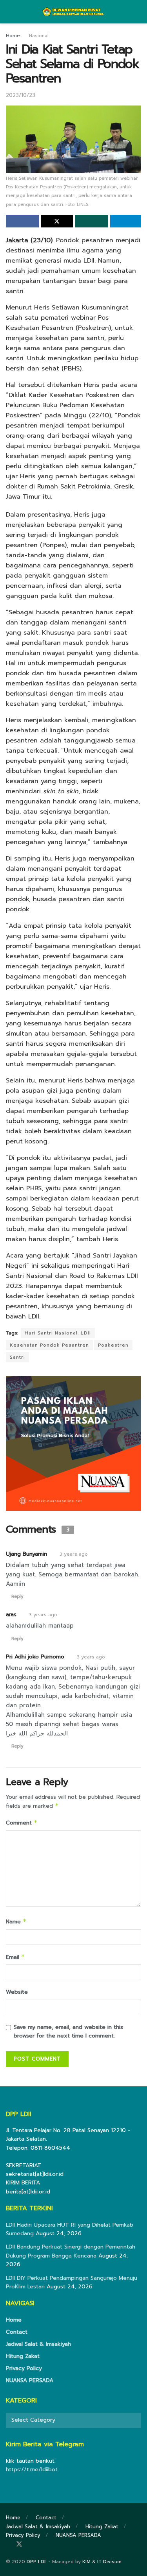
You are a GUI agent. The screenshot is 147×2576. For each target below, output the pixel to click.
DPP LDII (37, 2562)
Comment (22, 1823)
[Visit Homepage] (73, 12)
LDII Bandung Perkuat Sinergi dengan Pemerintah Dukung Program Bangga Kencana (71, 2251)
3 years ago (74, 1554)
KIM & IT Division (102, 2562)
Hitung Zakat (23, 2356)
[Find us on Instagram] (30, 2545)
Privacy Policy (24, 2368)
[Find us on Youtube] (40, 2545)
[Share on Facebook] (22, 221)
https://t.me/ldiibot (32, 2470)
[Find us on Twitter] (19, 2545)
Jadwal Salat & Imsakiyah (38, 2344)
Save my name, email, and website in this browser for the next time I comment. (68, 2031)
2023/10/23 (21, 95)
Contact (17, 2332)
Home (13, 36)
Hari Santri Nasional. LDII (58, 1333)
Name (16, 1922)
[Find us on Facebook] (8, 2545)
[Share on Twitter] (57, 221)
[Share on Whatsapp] (92, 221)
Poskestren (113, 1345)
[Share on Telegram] (126, 221)
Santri (17, 1357)
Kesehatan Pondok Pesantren (49, 1345)
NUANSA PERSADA (30, 2380)
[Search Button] (138, 12)
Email (15, 1957)
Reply (17, 1597)
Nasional (39, 36)
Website (17, 1992)
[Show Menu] (9, 12)
